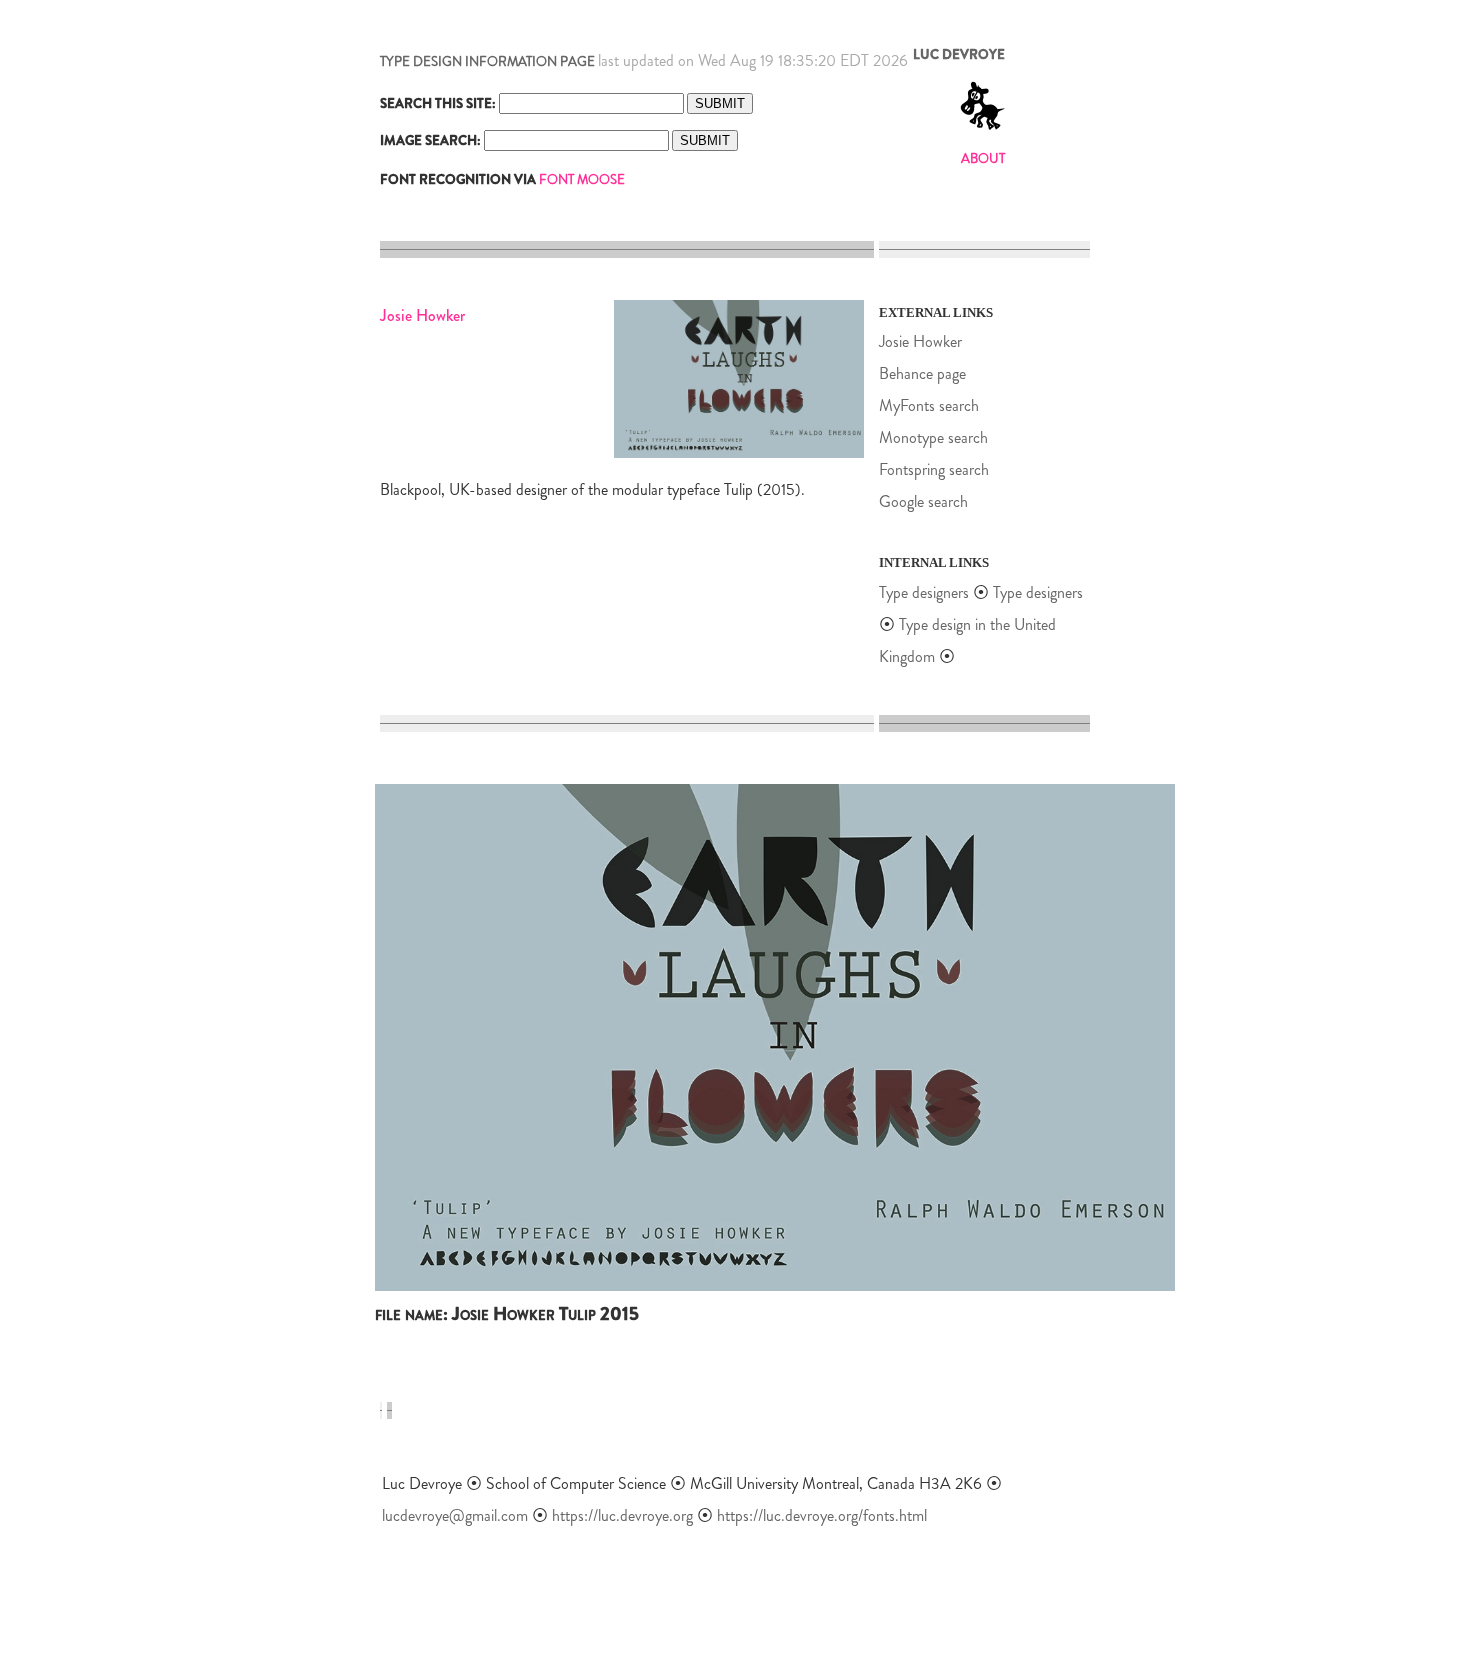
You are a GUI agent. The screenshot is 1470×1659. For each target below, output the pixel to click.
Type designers (924, 592)
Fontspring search (934, 469)
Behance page (922, 373)
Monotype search (933, 437)
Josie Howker (920, 341)
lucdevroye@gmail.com (455, 1515)
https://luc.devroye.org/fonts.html (822, 1515)
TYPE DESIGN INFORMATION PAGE (487, 61)
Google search (923, 501)
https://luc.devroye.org (622, 1515)
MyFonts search (929, 405)
